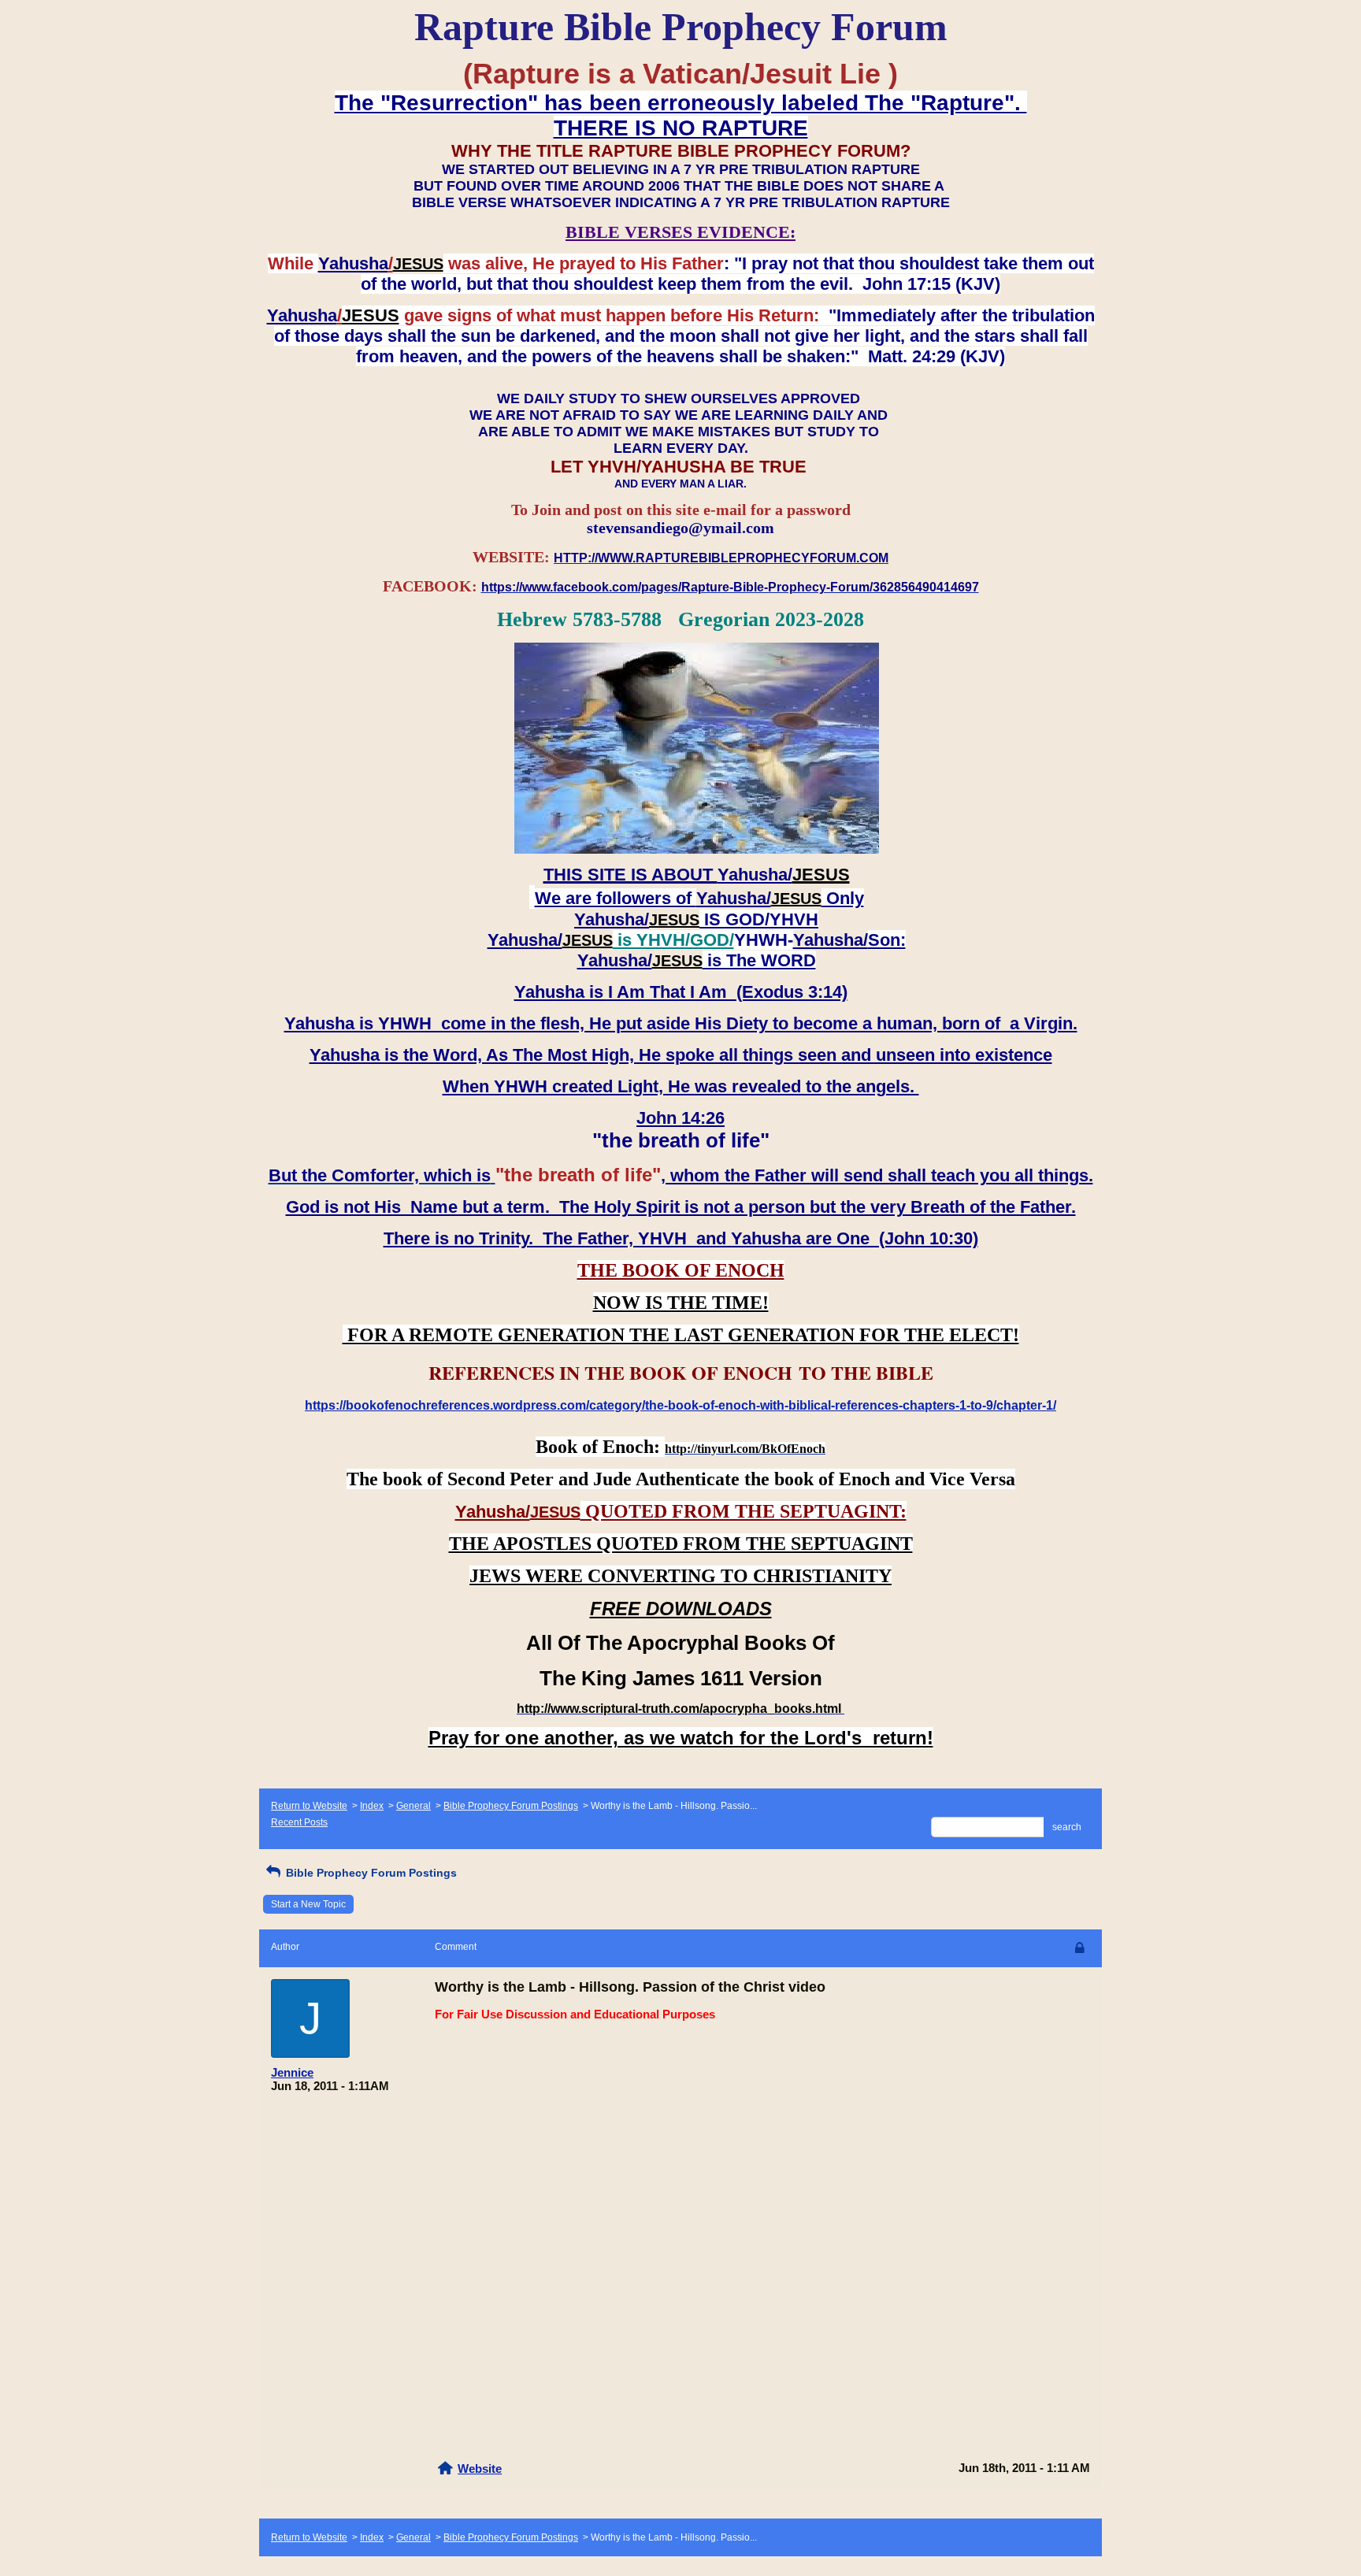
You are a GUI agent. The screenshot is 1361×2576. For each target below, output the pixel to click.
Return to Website (309, 1806)
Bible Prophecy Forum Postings (511, 1806)
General (413, 1806)
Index (372, 1806)
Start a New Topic (308, 1904)
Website (480, 2469)
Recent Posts (299, 1822)
